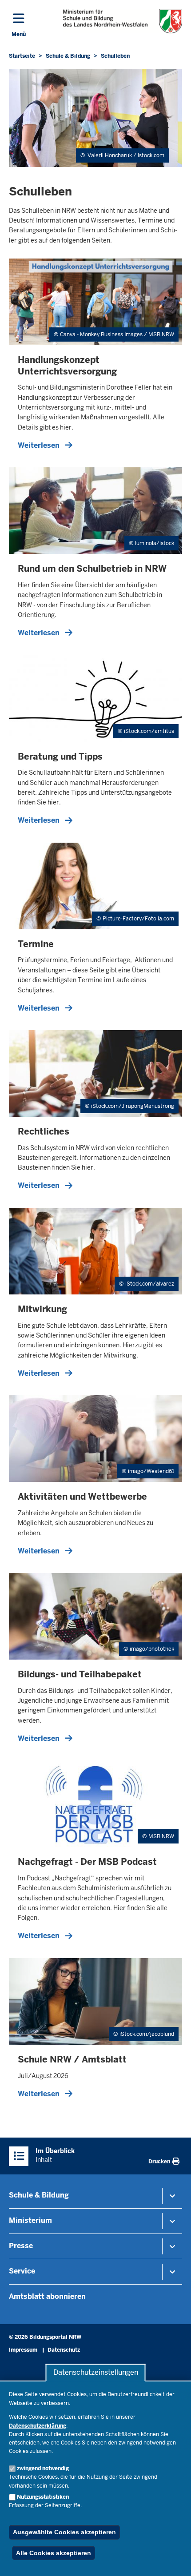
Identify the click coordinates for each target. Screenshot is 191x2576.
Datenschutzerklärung (38, 2426)
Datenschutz (64, 2350)
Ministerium (30, 2220)
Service (22, 2271)
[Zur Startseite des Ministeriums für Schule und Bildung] (123, 21)
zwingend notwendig (43, 2469)
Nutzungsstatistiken (43, 2497)
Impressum (23, 2350)
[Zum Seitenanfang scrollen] (173, 2560)
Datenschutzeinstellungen (96, 2373)
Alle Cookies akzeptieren (54, 2553)
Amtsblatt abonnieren (47, 2296)
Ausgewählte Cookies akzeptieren (64, 2532)
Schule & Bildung (39, 2195)
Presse (21, 2246)
